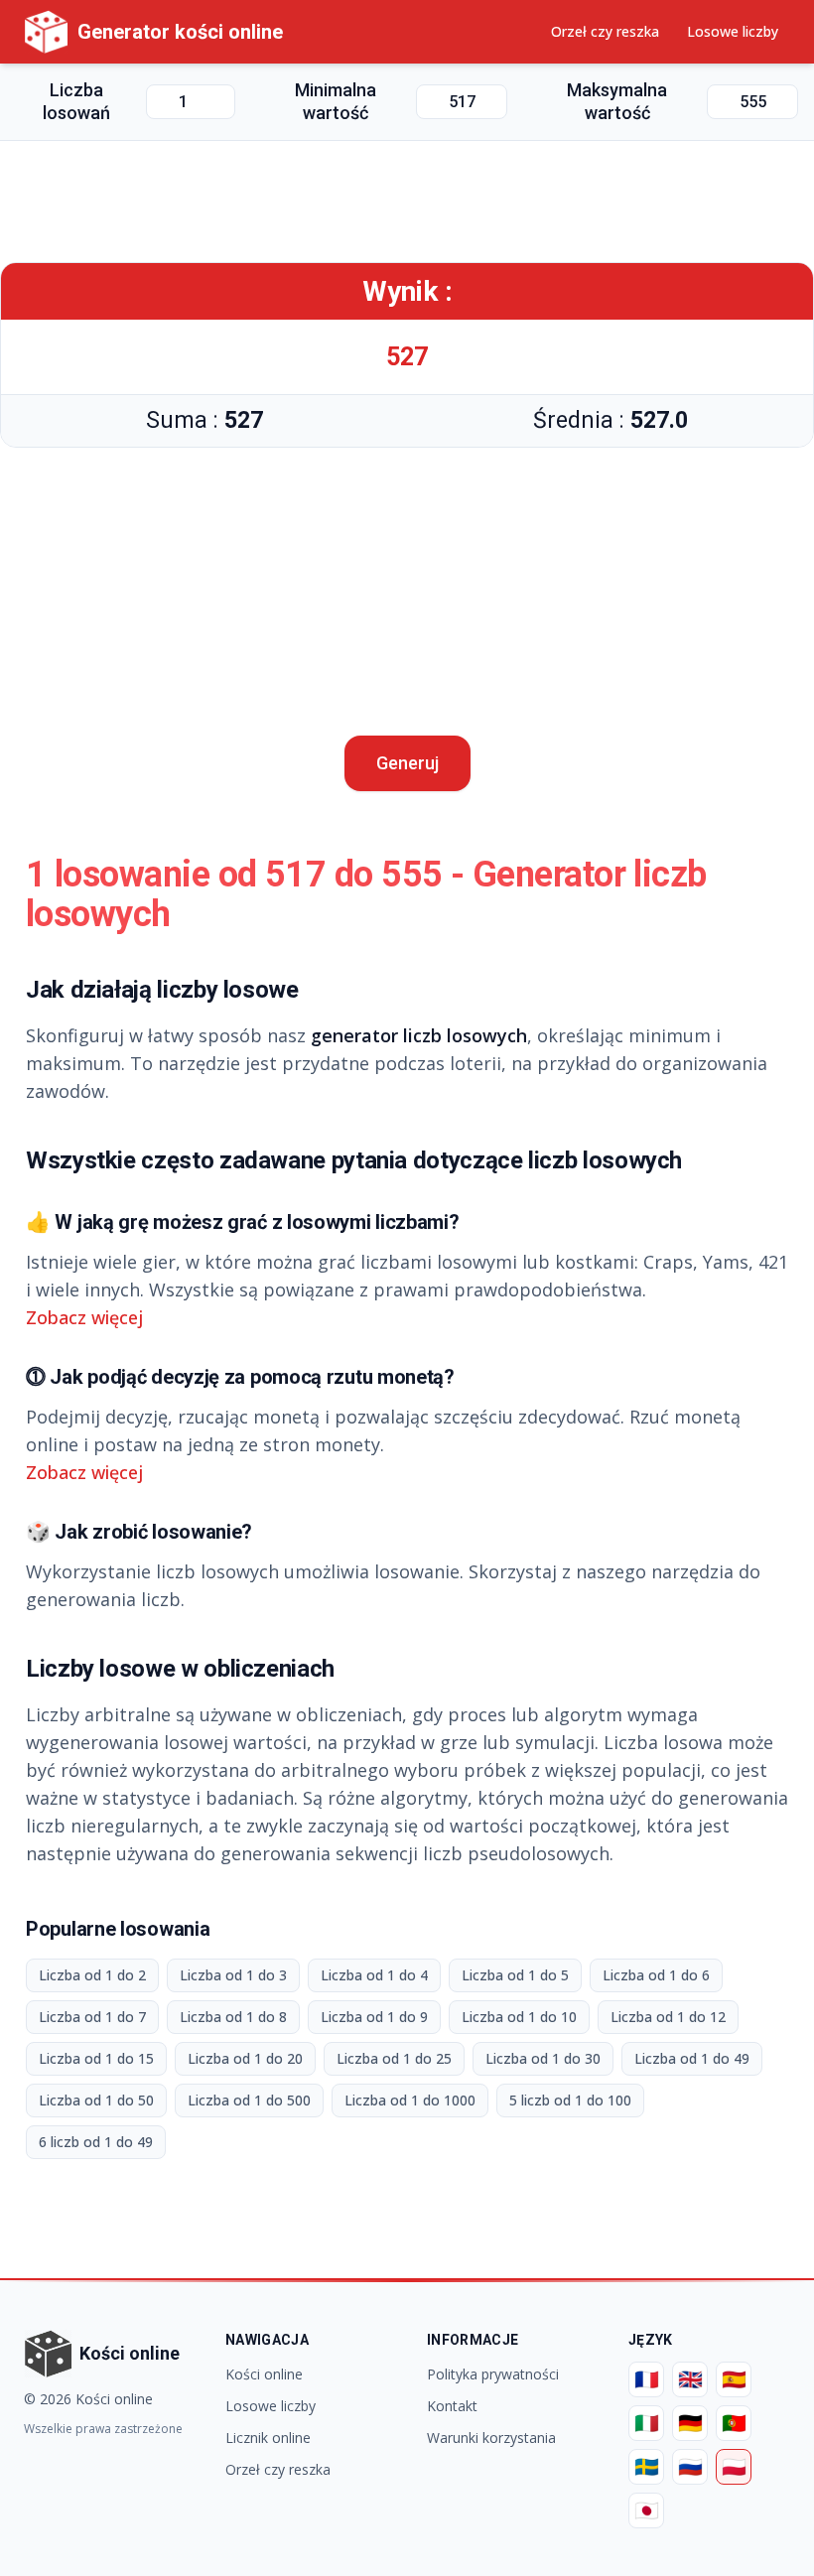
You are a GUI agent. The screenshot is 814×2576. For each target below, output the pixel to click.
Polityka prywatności (493, 2374)
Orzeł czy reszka (605, 31)
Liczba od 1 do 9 (374, 2017)
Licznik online (268, 2438)
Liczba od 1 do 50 (96, 2100)
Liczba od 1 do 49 (692, 2058)
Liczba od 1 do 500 (249, 2100)
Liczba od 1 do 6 (656, 1975)
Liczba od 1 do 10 (519, 2017)
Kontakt (452, 2406)
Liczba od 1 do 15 (96, 2058)
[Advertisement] (407, 202)
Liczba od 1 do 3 (233, 1975)
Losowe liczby (733, 31)
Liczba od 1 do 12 (668, 2017)
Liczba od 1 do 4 (374, 1975)
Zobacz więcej (84, 1317)
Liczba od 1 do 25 (394, 2058)
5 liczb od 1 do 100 (570, 2100)
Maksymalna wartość (617, 101)
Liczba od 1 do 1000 (410, 2100)
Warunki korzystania (491, 2438)
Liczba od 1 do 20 (245, 2058)
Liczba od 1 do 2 (92, 1975)
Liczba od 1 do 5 (515, 1975)
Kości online (264, 2374)
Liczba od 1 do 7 (92, 2017)
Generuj (407, 763)
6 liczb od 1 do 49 (96, 2142)
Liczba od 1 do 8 (233, 2017)
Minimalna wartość (336, 101)
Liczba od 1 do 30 (543, 2058)
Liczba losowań (76, 101)
